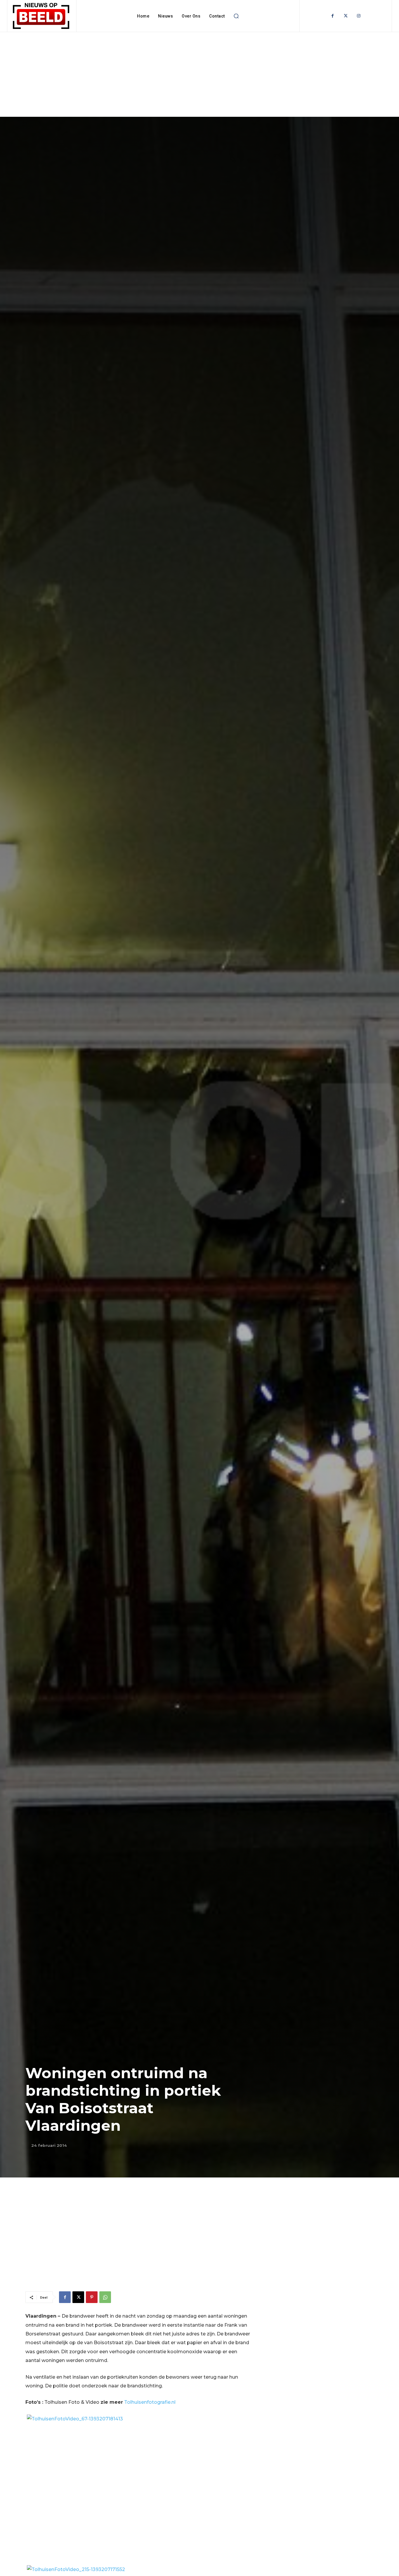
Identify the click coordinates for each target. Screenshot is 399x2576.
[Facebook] (333, 16)
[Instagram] (359, 16)
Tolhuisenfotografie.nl (150, 2402)
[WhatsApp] (105, 2297)
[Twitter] (346, 16)
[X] (78, 2297)
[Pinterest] (92, 2297)
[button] (236, 16)
